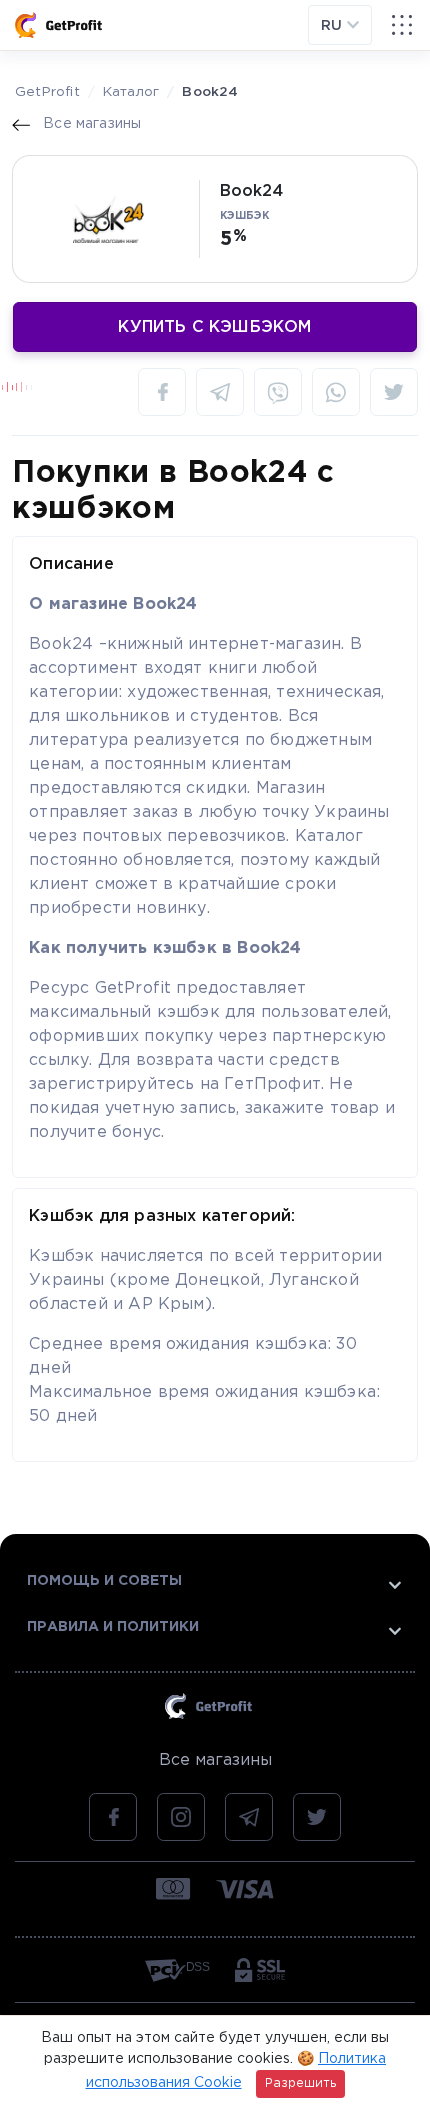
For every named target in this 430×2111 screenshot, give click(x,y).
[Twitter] (394, 392)
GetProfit (47, 92)
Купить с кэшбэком (214, 327)
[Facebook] (162, 392)
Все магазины (215, 1760)
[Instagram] (181, 1817)
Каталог (131, 92)
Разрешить (300, 2083)
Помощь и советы (104, 1581)
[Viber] (278, 392)
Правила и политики (113, 1627)
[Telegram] (220, 392)
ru (334, 26)
